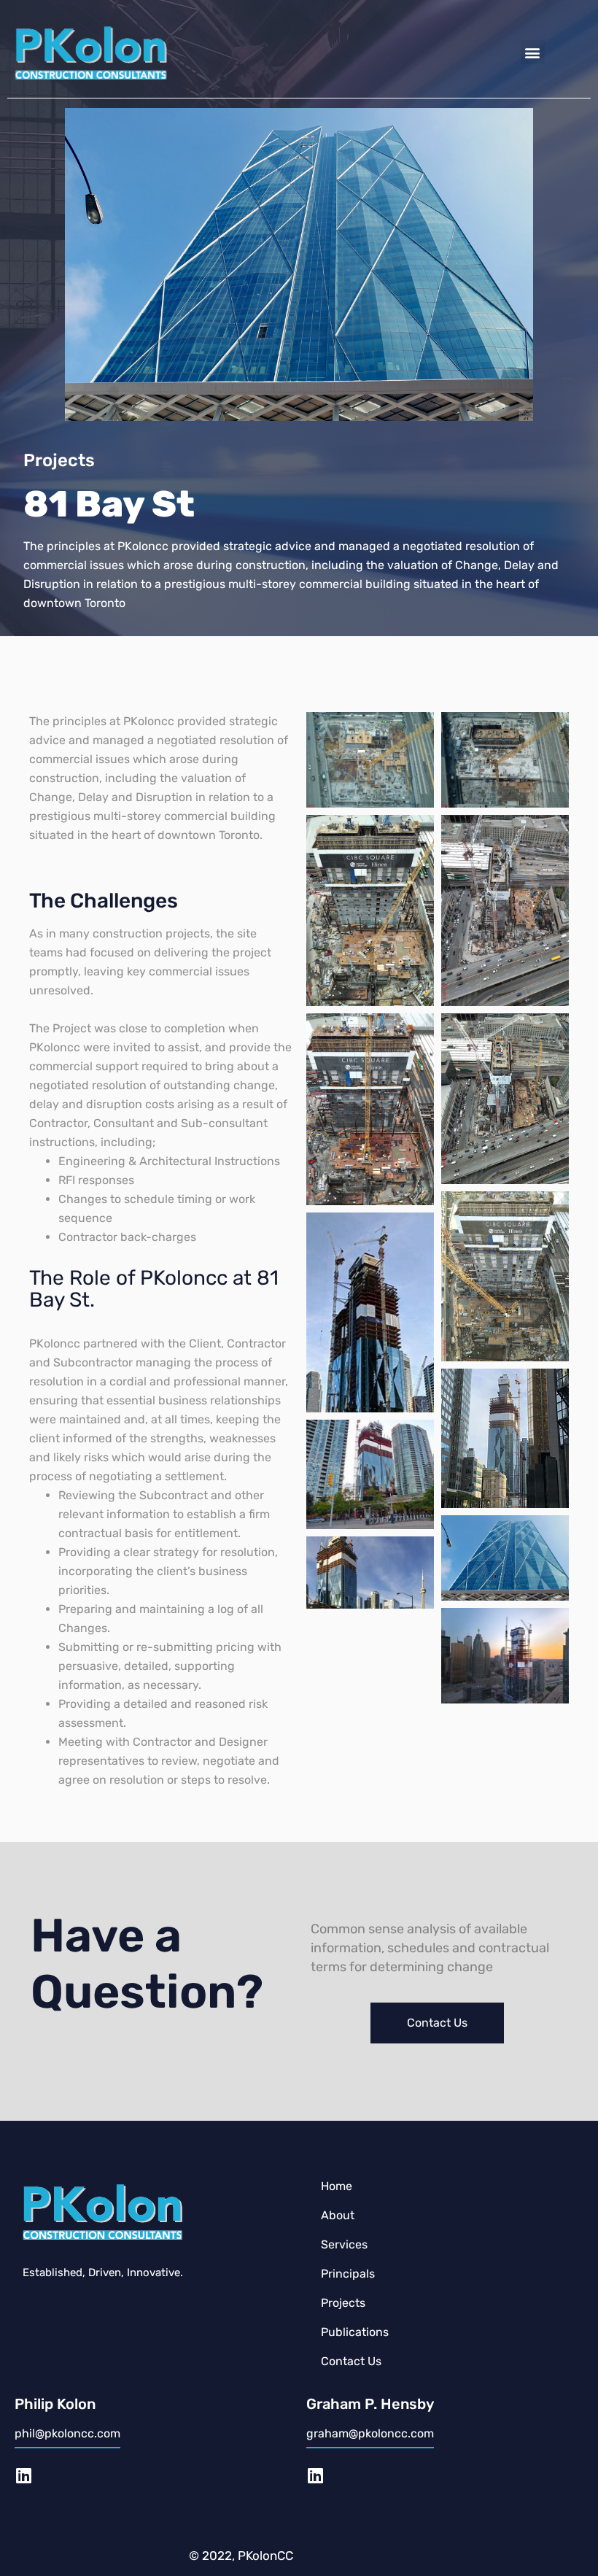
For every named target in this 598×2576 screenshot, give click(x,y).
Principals (348, 2274)
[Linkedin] (23, 2475)
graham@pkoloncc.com (370, 2433)
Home (337, 2186)
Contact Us (351, 2361)
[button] (533, 52)
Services (344, 2244)
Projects (343, 2303)
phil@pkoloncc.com (67, 2433)
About (338, 2215)
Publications (355, 2332)
